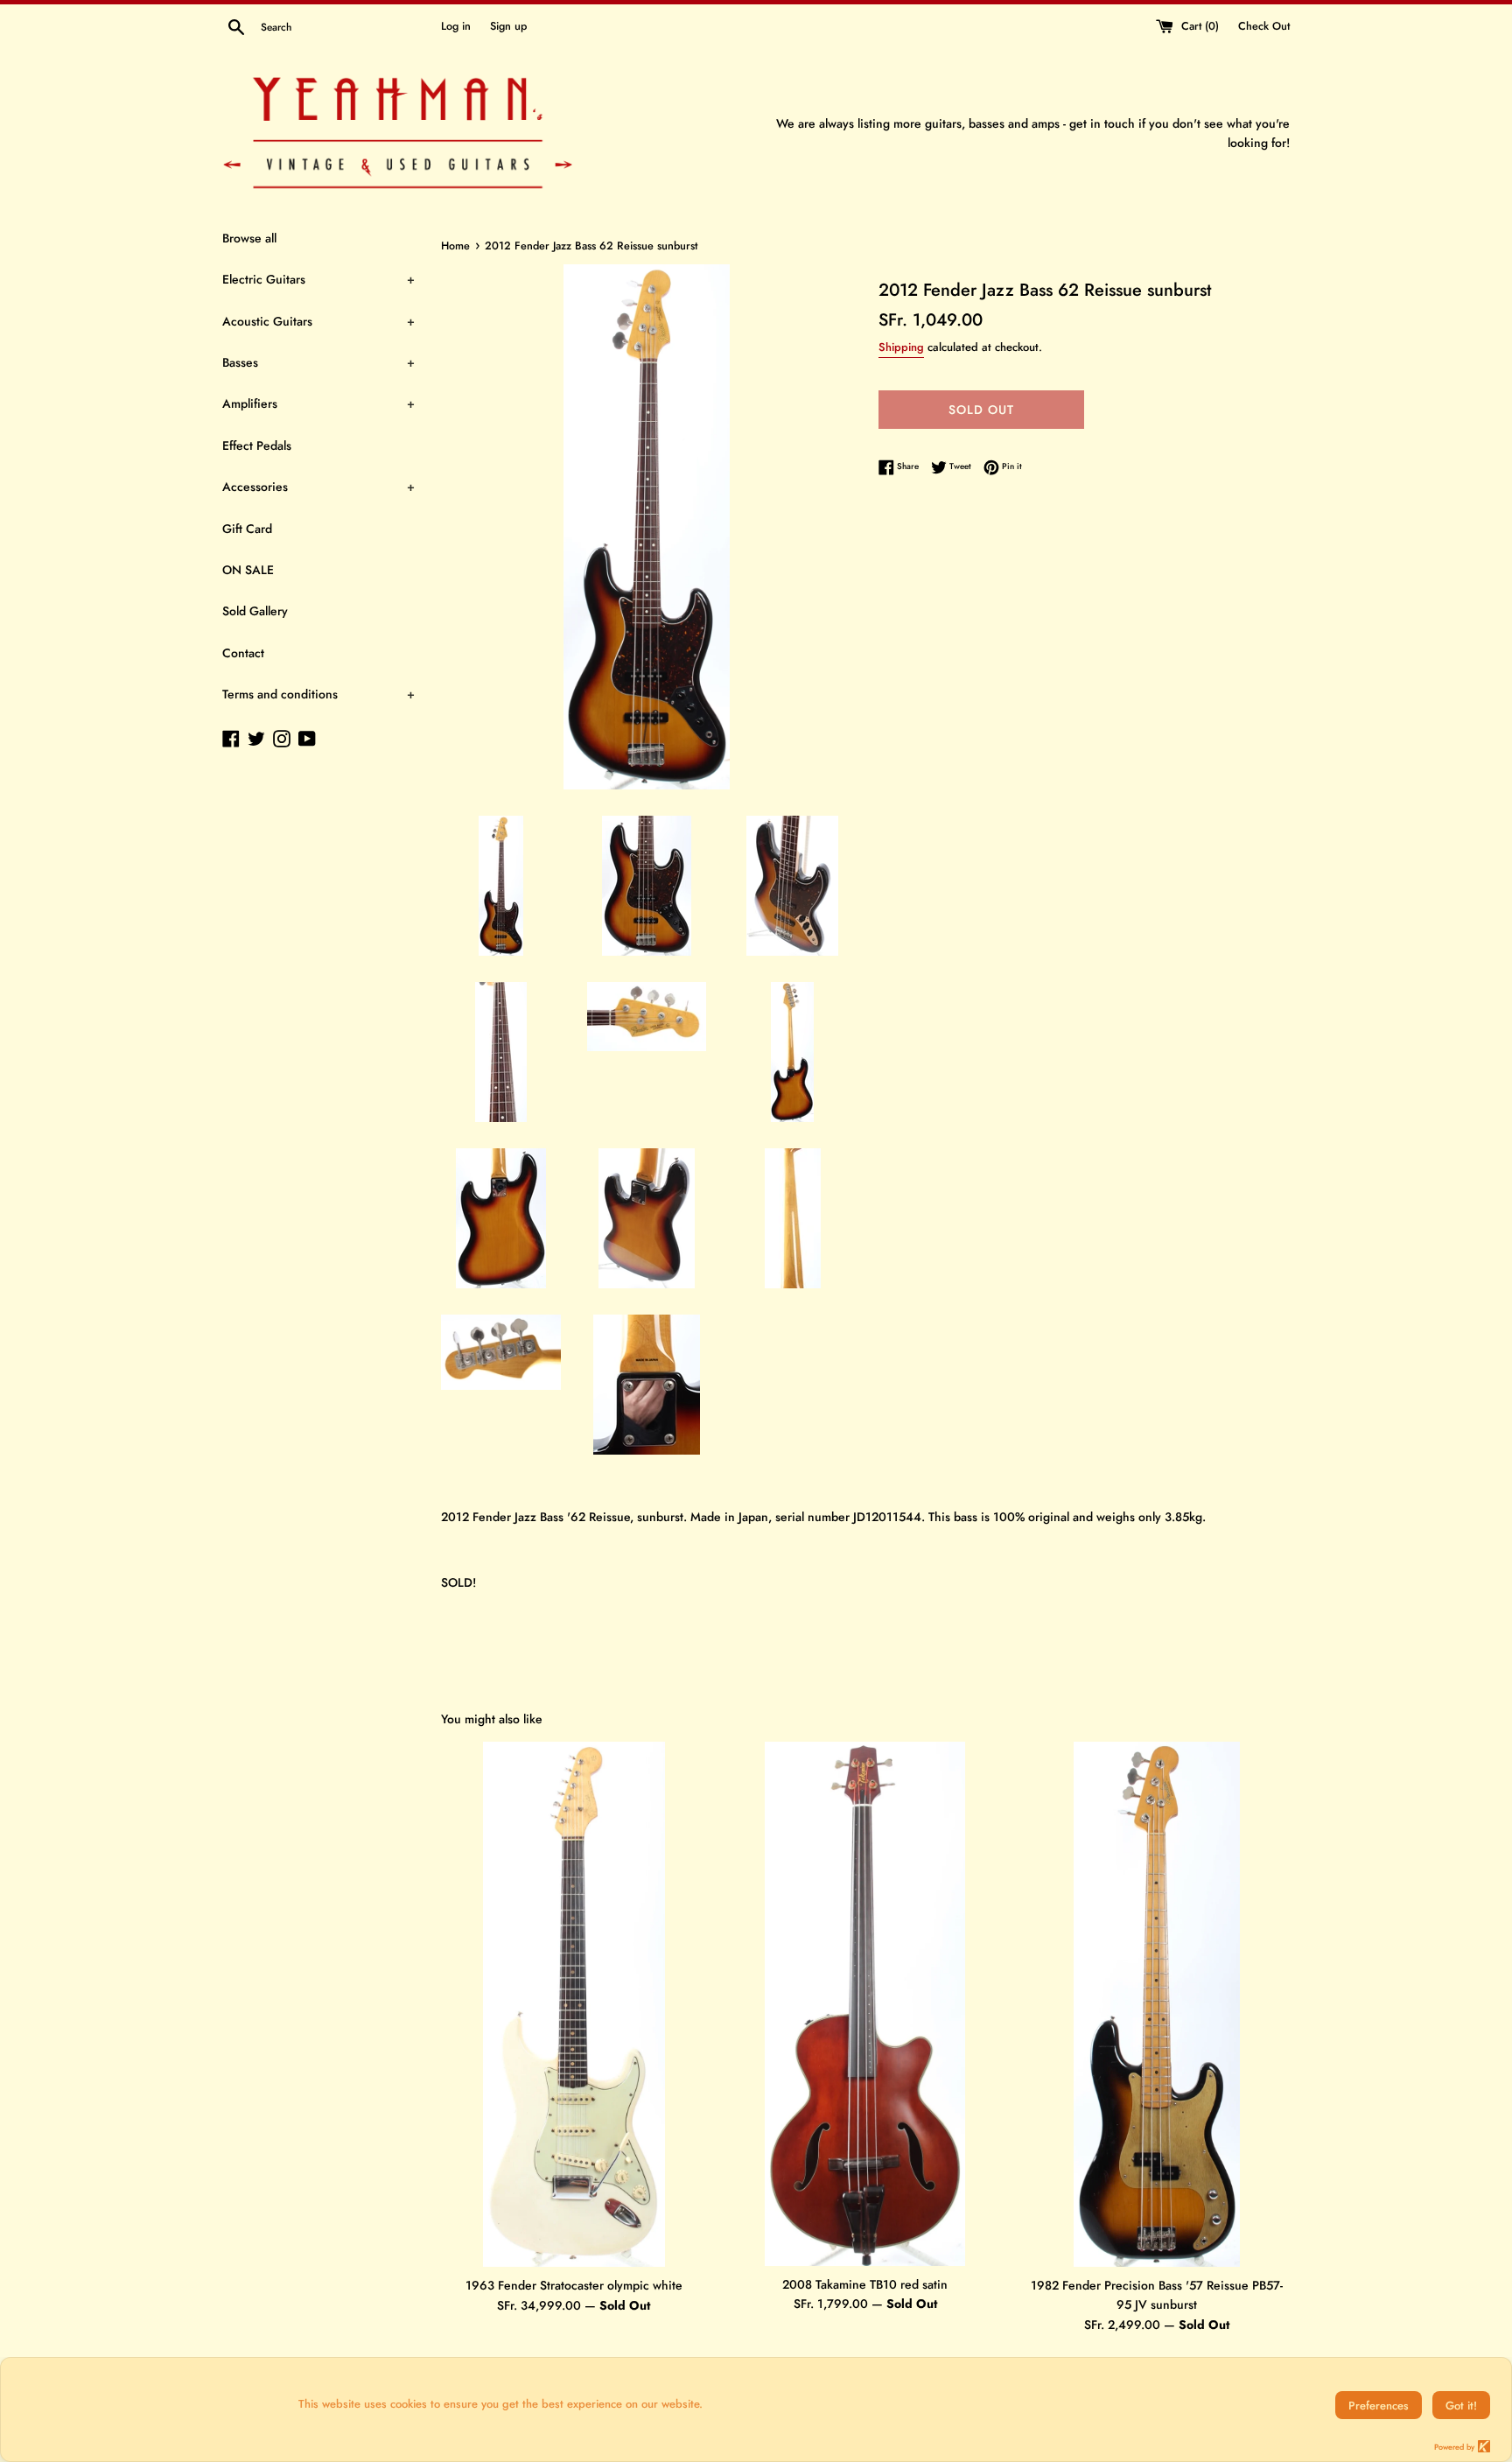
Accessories (318, 487)
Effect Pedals (257, 445)
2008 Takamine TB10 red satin (865, 2284)
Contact (243, 653)
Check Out (1264, 26)
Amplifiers (318, 403)
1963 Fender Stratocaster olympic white (574, 2285)
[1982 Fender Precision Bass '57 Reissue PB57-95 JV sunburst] (1157, 2004)
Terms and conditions (318, 694)
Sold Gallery (255, 611)
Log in (456, 26)
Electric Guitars (318, 279)
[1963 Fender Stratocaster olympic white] (574, 2005)
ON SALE (248, 570)
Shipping (901, 347)
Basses (318, 362)
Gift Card (247, 529)
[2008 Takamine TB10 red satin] (865, 2004)
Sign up (508, 26)
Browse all (249, 238)
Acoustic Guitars (318, 321)
